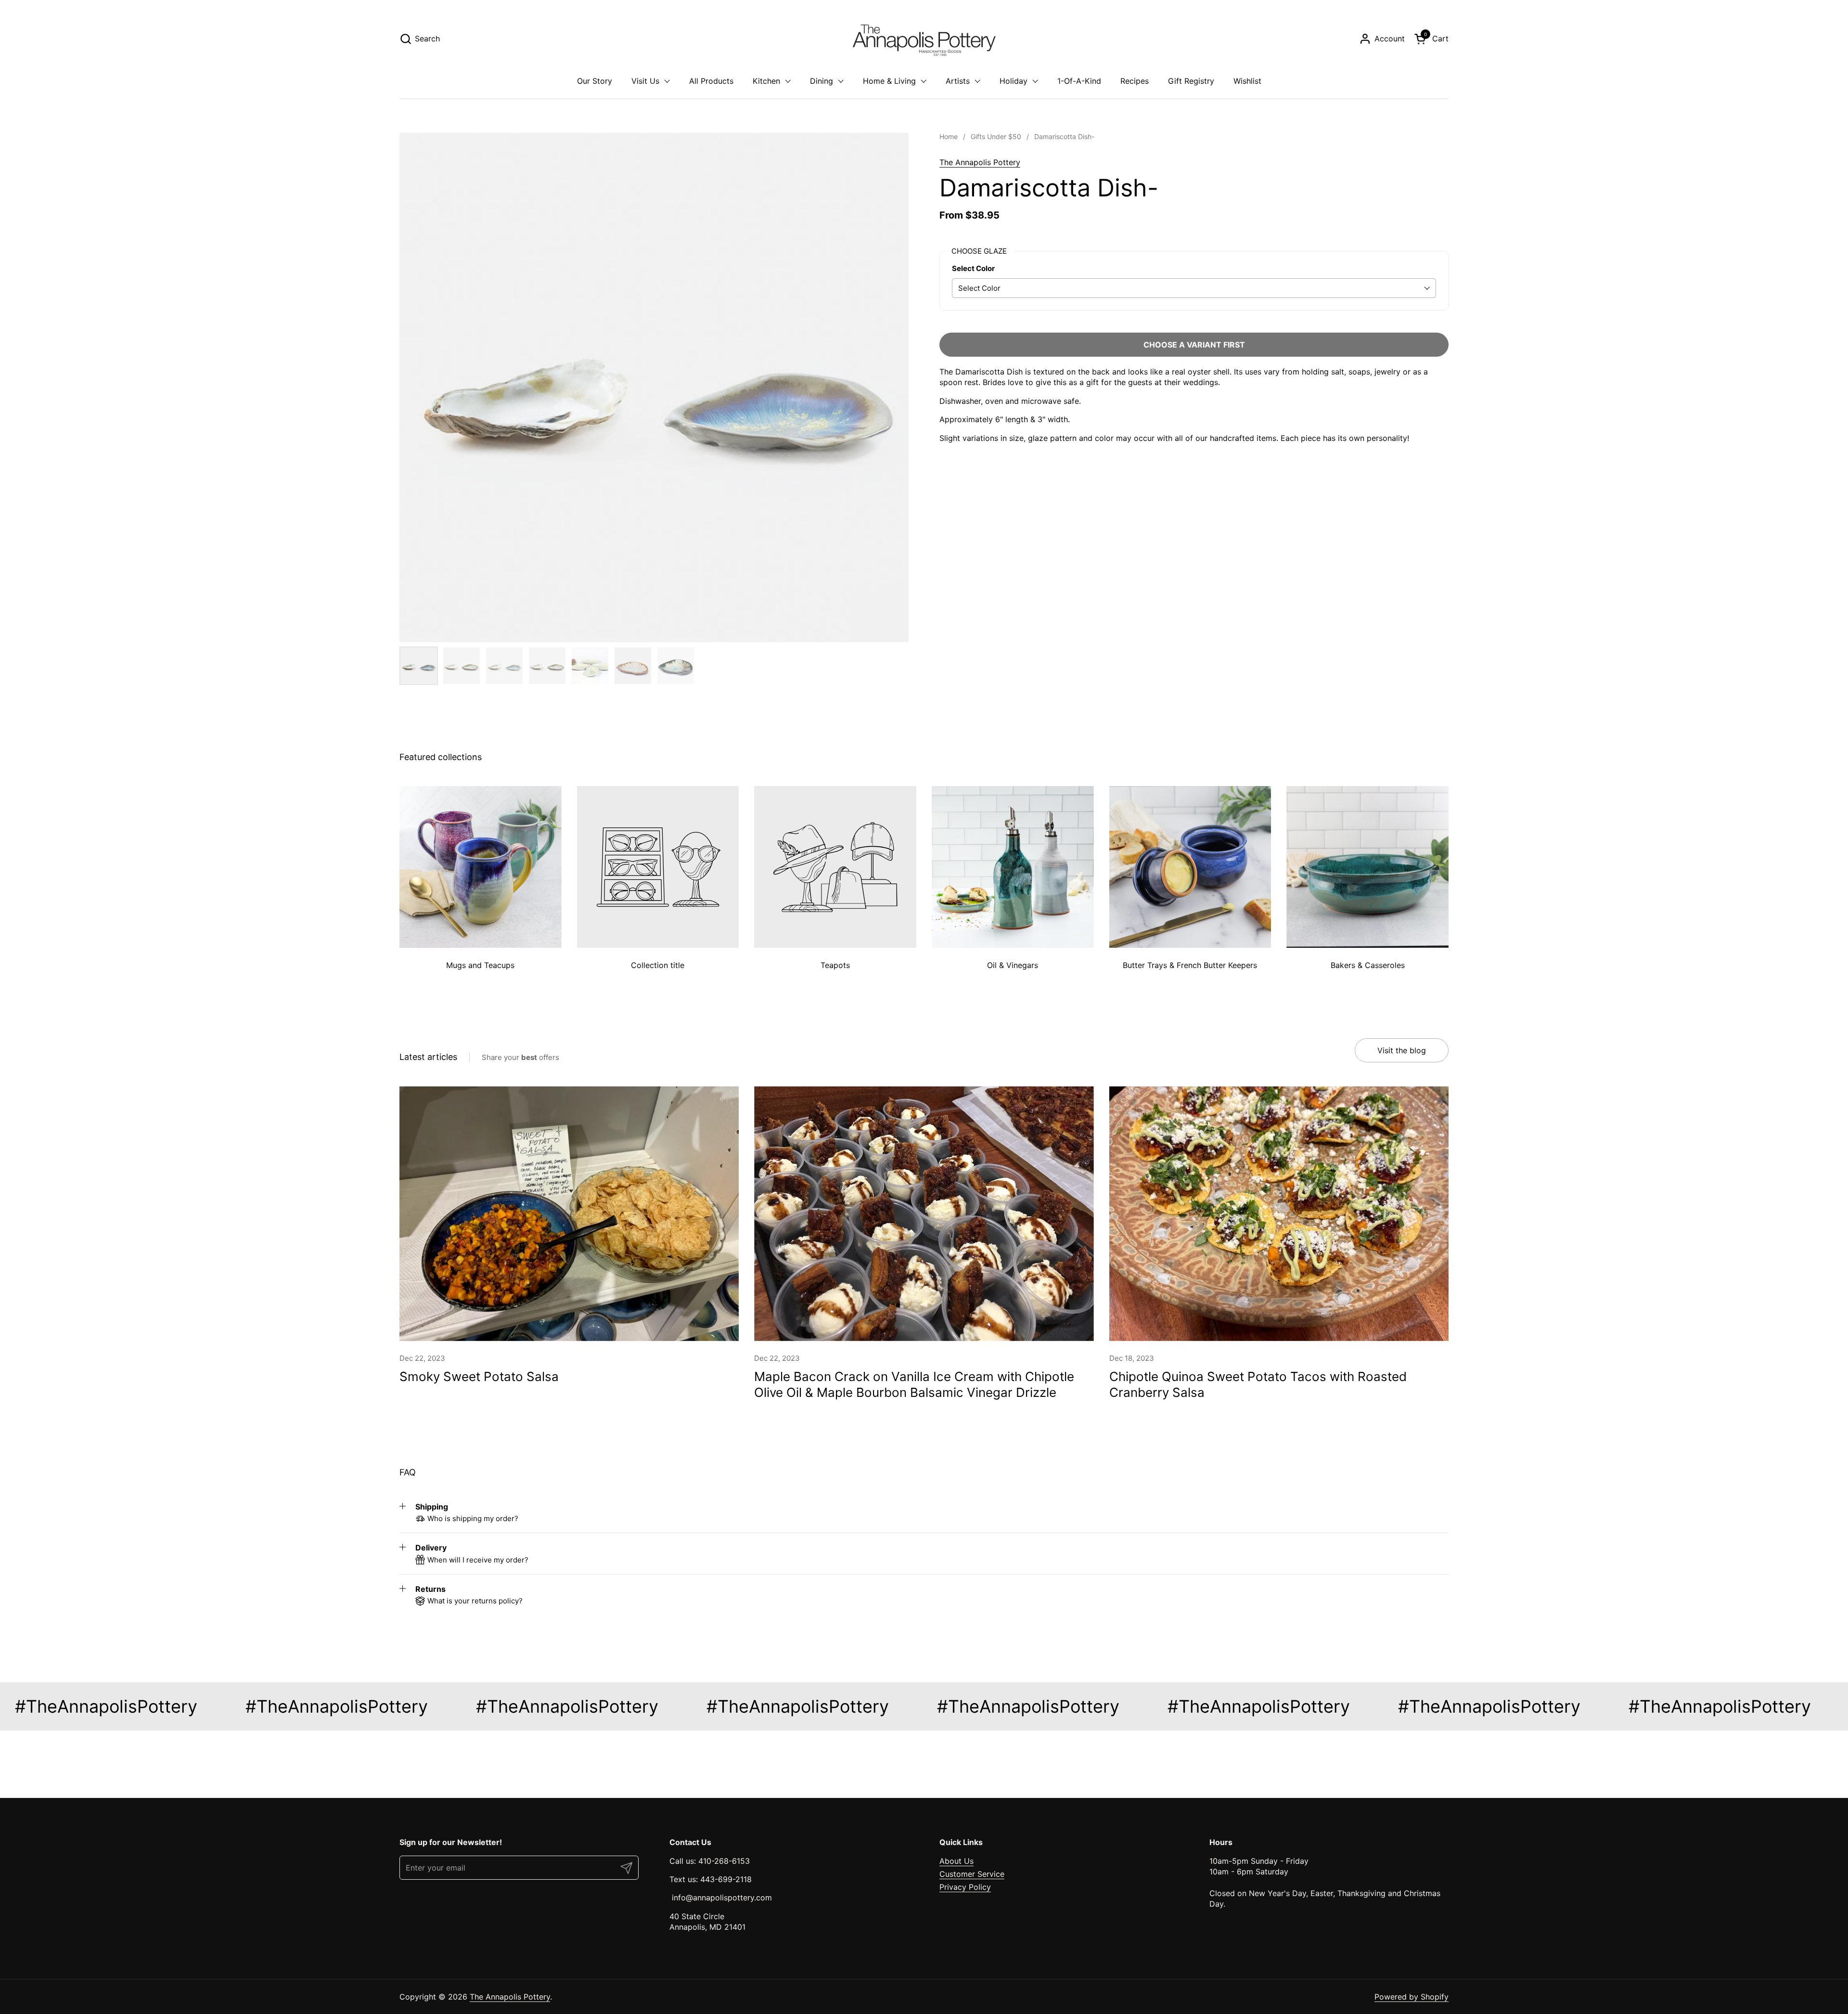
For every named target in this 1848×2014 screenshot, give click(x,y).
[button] (420, 39)
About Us (956, 1861)
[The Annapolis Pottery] (924, 39)
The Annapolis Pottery (980, 162)
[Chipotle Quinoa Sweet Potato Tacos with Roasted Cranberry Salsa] (1279, 1214)
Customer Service (972, 1874)
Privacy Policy (965, 1887)
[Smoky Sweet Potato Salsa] (569, 1214)
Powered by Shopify (1412, 1997)
